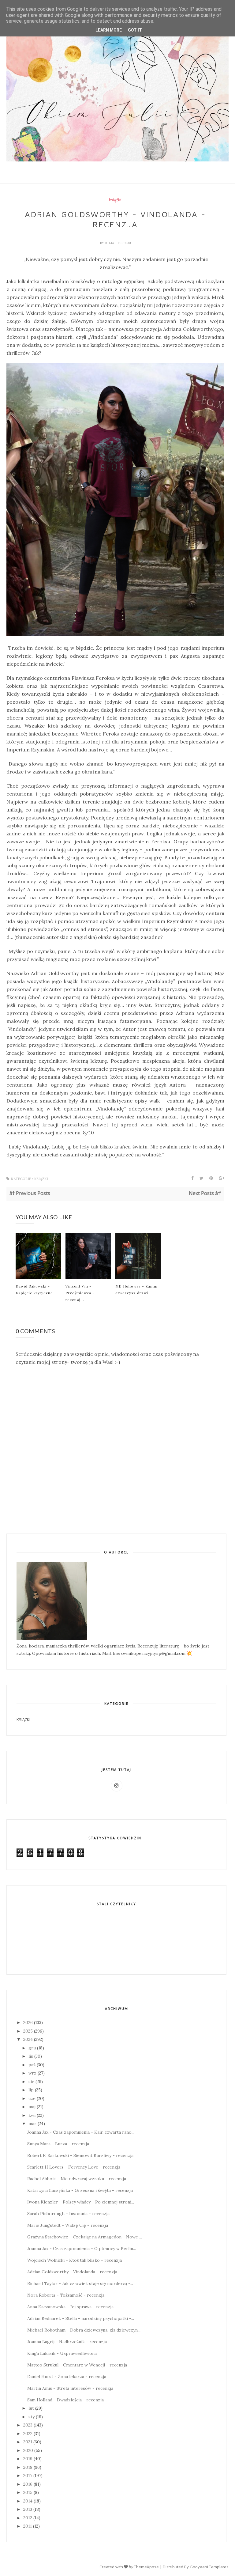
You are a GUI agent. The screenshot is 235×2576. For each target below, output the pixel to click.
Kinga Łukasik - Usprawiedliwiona (62, 2353)
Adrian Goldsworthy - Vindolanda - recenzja (72, 2272)
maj (32, 2107)
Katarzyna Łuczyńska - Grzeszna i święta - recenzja (80, 2190)
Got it (135, 30)
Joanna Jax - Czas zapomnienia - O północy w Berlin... (82, 2249)
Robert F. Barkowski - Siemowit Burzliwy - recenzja (80, 2155)
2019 (28, 2459)
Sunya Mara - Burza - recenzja (58, 2144)
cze (32, 2098)
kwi (32, 2115)
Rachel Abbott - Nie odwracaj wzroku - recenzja (77, 2179)
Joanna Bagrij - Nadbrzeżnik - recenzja (67, 2342)
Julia (110, 243)
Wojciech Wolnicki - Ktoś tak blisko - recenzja (75, 2260)
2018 (28, 2467)
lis (31, 2056)
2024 (28, 2039)
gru (32, 2048)
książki (115, 200)
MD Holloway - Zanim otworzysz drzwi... (136, 1289)
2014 (28, 2501)
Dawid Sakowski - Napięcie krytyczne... (36, 1289)
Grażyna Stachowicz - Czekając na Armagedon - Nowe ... (85, 2237)
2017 (28, 2476)
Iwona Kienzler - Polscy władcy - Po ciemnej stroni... (81, 2202)
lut (31, 2408)
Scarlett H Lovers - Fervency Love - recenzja (74, 2167)
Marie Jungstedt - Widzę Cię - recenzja (68, 2225)
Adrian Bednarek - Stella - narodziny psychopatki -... (81, 2318)
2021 (28, 2442)
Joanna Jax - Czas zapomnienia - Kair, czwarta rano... (81, 2132)
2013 (28, 2509)
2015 (28, 2492)
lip (31, 2090)
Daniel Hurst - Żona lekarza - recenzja (67, 2377)
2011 (28, 2526)
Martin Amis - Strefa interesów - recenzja (70, 2388)
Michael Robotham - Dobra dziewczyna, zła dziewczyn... (84, 2330)
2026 (28, 2022)
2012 (28, 2518)
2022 (28, 2434)
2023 (28, 2425)
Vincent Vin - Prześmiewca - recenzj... (80, 1293)
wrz (32, 2073)
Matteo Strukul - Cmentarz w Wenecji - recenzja (77, 2365)
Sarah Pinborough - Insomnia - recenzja (68, 2214)
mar (32, 2124)
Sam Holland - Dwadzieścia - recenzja (65, 2400)
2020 (28, 2450)
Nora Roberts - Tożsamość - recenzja (66, 2295)
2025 (28, 2031)
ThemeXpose (146, 2567)
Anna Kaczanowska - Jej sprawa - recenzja (70, 2307)
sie (31, 2082)
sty (32, 2417)
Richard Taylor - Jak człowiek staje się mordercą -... (80, 2283)
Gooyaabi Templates (209, 2567)
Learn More (109, 30)
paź (32, 2065)
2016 (28, 2484)
